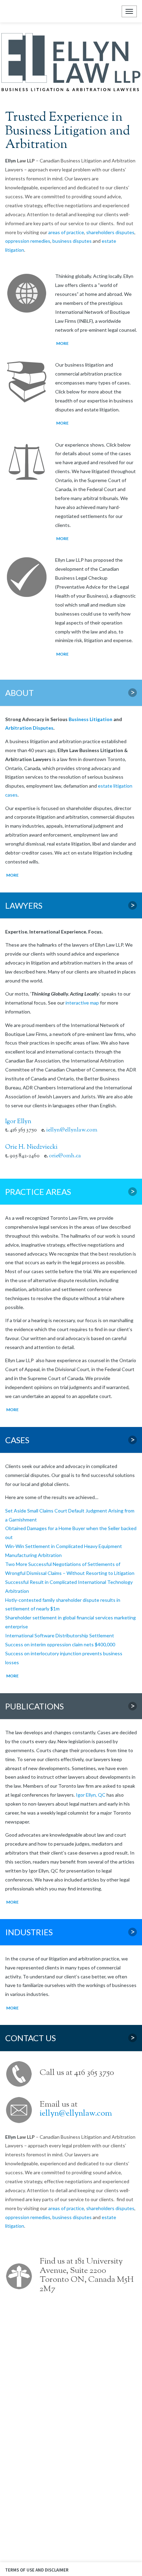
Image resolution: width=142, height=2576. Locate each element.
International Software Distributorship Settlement (60, 1635)
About (70, 693)
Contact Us (70, 2038)
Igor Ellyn (18, 1122)
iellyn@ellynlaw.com (72, 1130)
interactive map (82, 1003)
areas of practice (66, 232)
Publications (70, 1706)
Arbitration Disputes (29, 728)
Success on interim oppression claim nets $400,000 (60, 1644)
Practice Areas (70, 1192)
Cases (70, 1440)
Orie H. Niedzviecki (31, 1147)
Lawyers (70, 906)
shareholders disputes (110, 232)
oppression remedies (28, 241)
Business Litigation (90, 719)
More (62, 343)
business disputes (72, 241)
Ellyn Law (11, 11)
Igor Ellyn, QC (91, 1795)
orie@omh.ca (65, 1156)
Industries (70, 1932)
